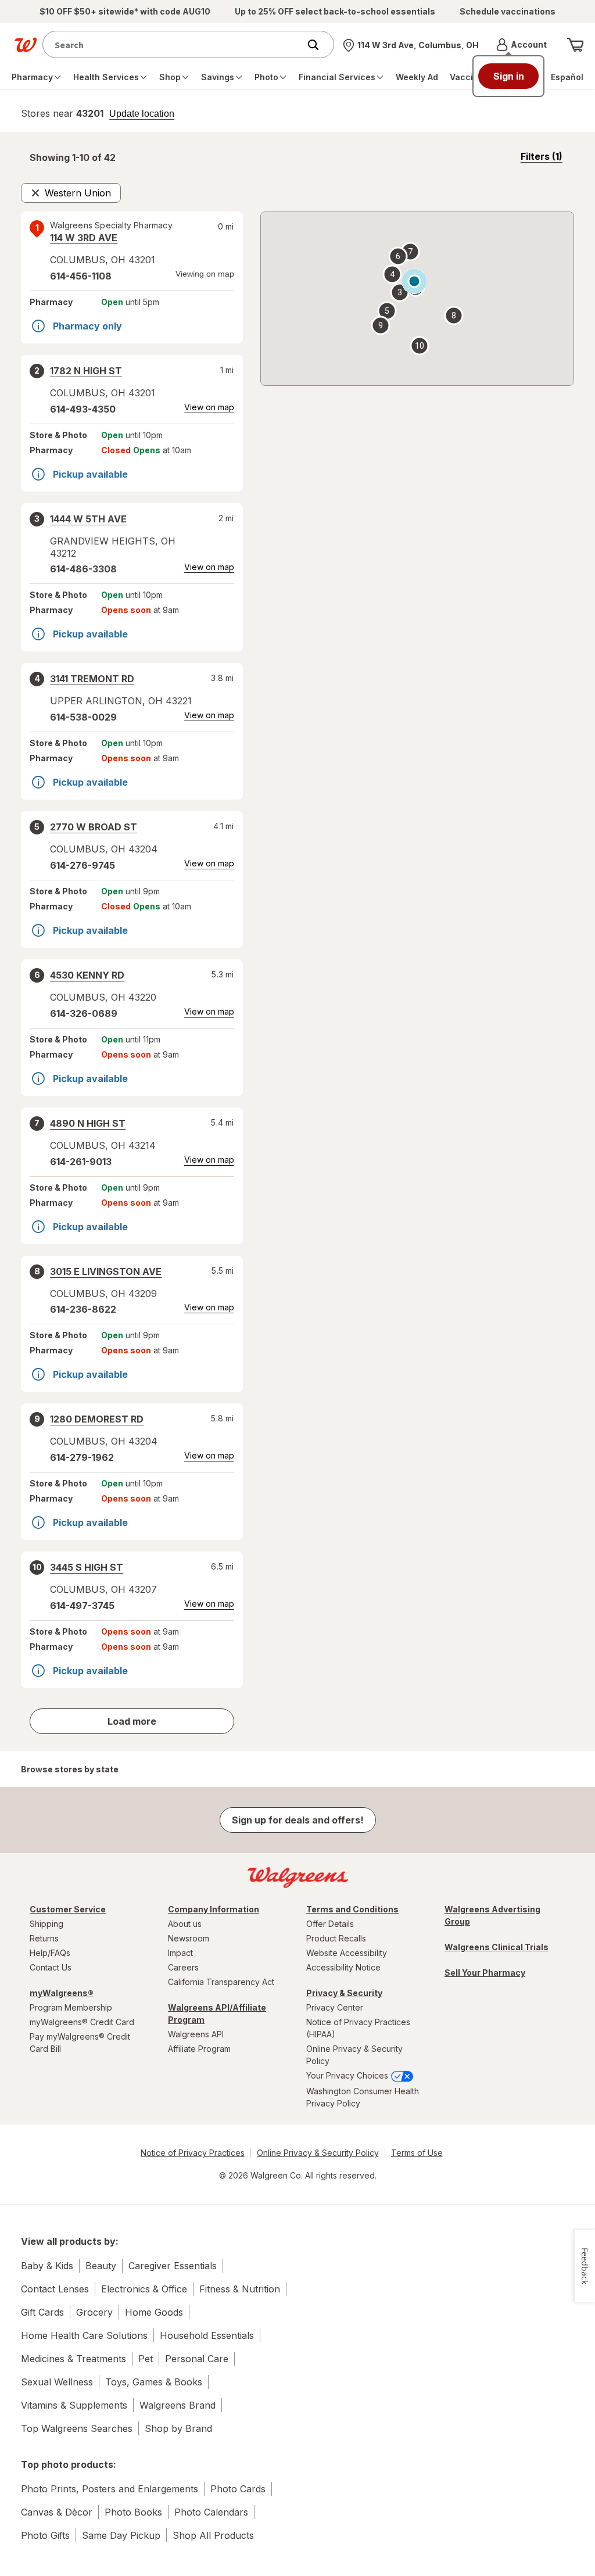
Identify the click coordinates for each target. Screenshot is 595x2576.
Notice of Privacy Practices (193, 2153)
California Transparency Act (221, 1982)
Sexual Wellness (57, 2382)
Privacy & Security (344, 1993)
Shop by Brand (178, 2428)
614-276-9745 (83, 865)
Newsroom (189, 1938)
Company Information (214, 1909)
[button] (521, 45)
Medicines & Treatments (74, 2359)
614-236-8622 (83, 1309)
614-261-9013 (81, 1162)
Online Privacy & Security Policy (354, 2055)
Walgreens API (196, 2034)
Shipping (46, 1924)
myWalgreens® (62, 1993)
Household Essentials (207, 2335)
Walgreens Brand (178, 2405)
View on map (209, 407)
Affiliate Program (199, 2049)
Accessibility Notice (343, 1967)
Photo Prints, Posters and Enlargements (110, 2489)
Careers (183, 1967)
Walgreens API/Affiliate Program (217, 2013)
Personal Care (197, 2359)
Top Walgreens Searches (77, 2428)
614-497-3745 (82, 1606)
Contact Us (51, 1967)
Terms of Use (417, 2153)
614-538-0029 (83, 717)
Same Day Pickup (121, 2535)
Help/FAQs (50, 1953)
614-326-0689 (84, 1013)
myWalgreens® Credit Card (82, 2022)
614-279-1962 (82, 1457)
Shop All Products (213, 2535)
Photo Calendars (211, 2512)
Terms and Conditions (352, 1909)
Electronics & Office (144, 2289)
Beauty (101, 2266)
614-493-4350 (83, 409)
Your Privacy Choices (348, 2075)
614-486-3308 (83, 569)
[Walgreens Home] (26, 45)
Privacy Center (335, 2007)
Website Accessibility (347, 1953)
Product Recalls (336, 1938)
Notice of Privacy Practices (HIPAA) (358, 2028)
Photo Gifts (45, 2535)
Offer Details (330, 1924)
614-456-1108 (81, 276)
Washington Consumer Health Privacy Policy (363, 2097)
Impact (180, 1953)
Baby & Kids (47, 2266)
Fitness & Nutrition (240, 2289)
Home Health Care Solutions (84, 2335)
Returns (44, 1938)
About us (185, 1924)
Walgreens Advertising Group (492, 1915)
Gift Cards (42, 2312)
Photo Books (133, 2512)
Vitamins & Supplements (74, 2405)
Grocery (94, 2312)
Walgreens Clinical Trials (497, 1947)
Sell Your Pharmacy (485, 1973)
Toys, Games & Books (154, 2382)
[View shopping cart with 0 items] (575, 45)
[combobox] (174, 44)
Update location (142, 114)
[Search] (319, 45)
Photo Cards (238, 2489)
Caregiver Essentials (173, 2266)
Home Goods (154, 2312)
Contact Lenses (55, 2289)
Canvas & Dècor (57, 2512)
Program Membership (71, 2007)
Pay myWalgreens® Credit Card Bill (80, 2043)
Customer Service (68, 1909)
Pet (146, 2359)
